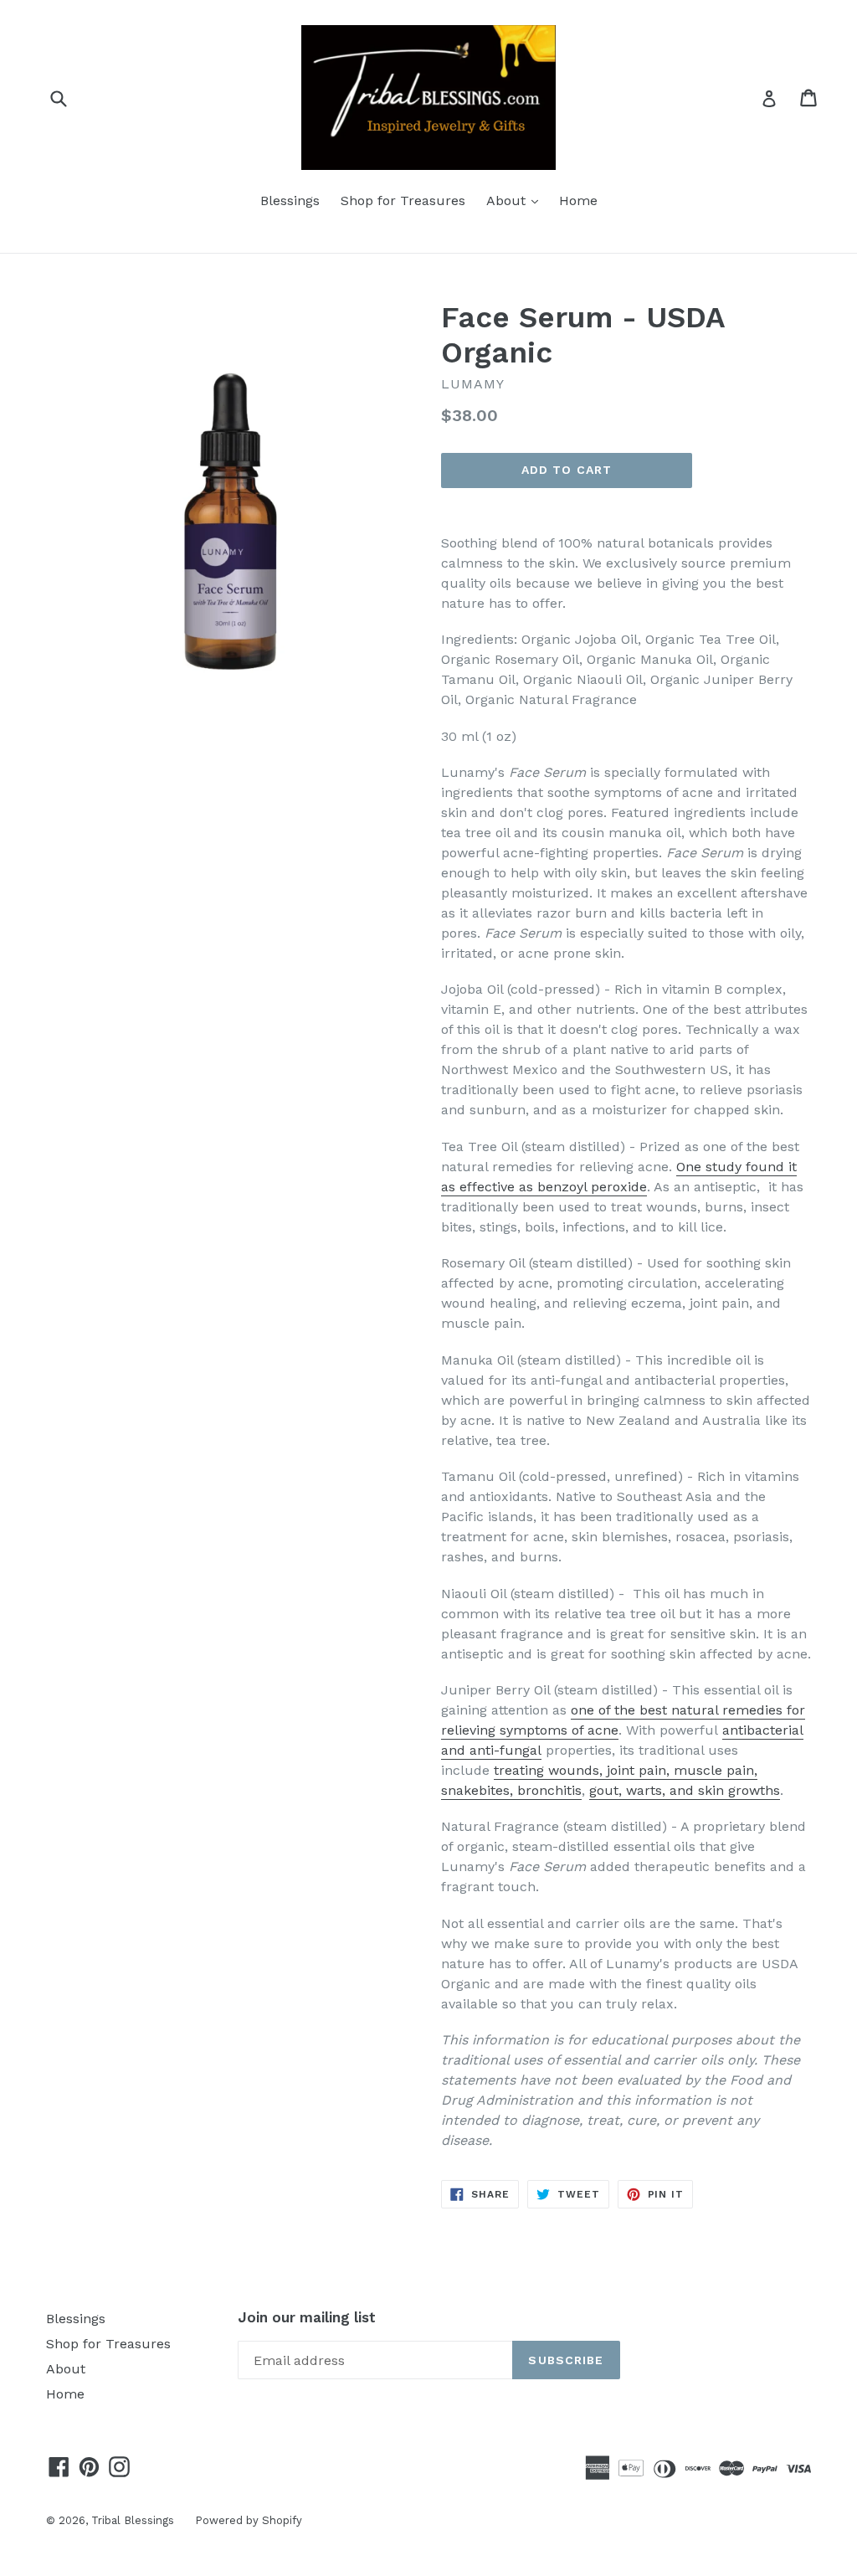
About (516, 200)
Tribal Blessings (133, 2520)
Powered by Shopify (249, 2520)
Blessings (290, 201)
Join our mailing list (307, 2317)
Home (578, 201)
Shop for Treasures (403, 201)
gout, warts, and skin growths (685, 1790)
